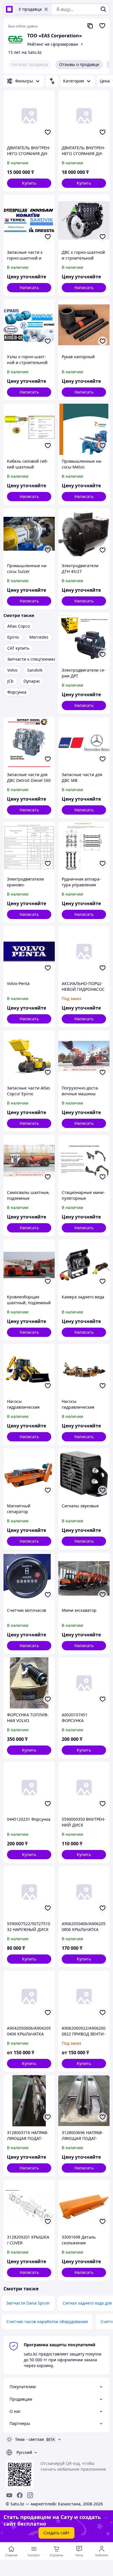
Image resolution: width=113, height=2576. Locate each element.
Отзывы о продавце (79, 64)
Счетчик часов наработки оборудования (47, 2321)
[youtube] (9, 2495)
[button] (29, 183)
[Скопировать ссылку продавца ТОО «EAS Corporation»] (90, 26)
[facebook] (20, 2495)
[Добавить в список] (48, 132)
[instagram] (30, 2495)
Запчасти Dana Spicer (28, 2303)
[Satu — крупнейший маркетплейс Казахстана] (9, 9)
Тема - (30, 2439)
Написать (29, 287)
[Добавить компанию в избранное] (102, 26)
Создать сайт (57, 2533)
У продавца (30, 9)
